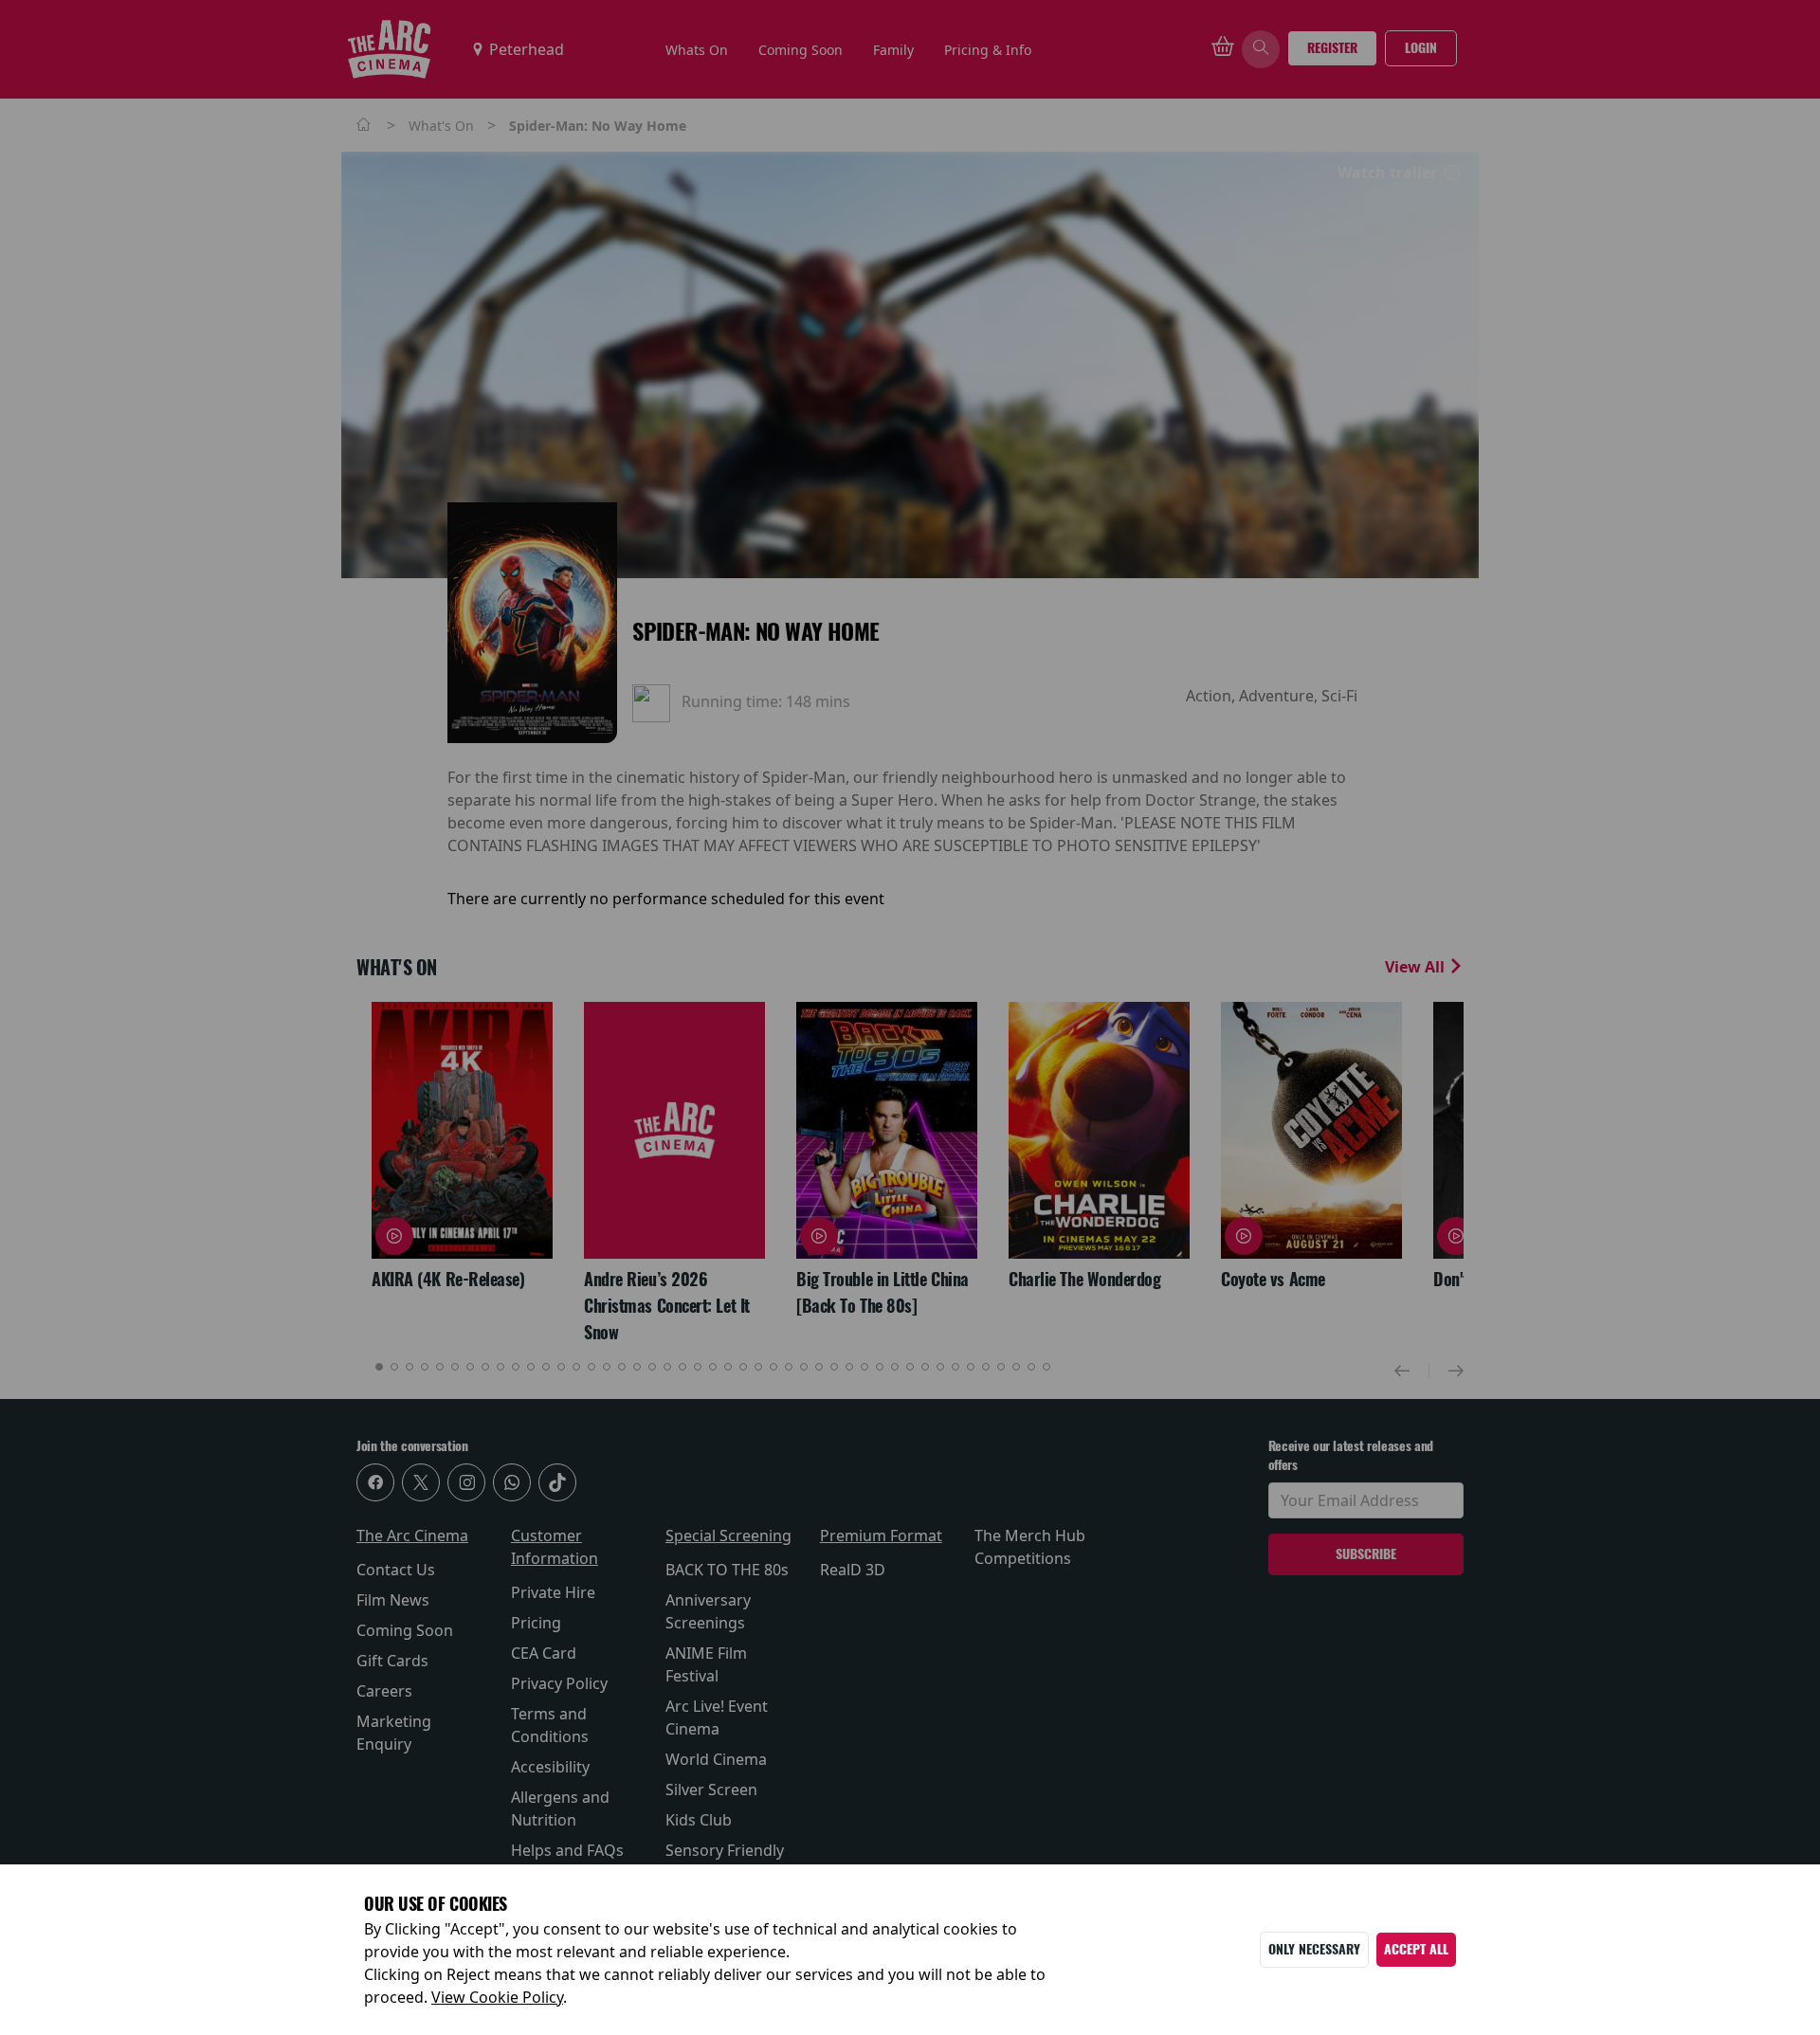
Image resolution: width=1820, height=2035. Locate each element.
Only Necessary (1314, 1949)
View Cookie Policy (497, 1997)
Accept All (1416, 1949)
